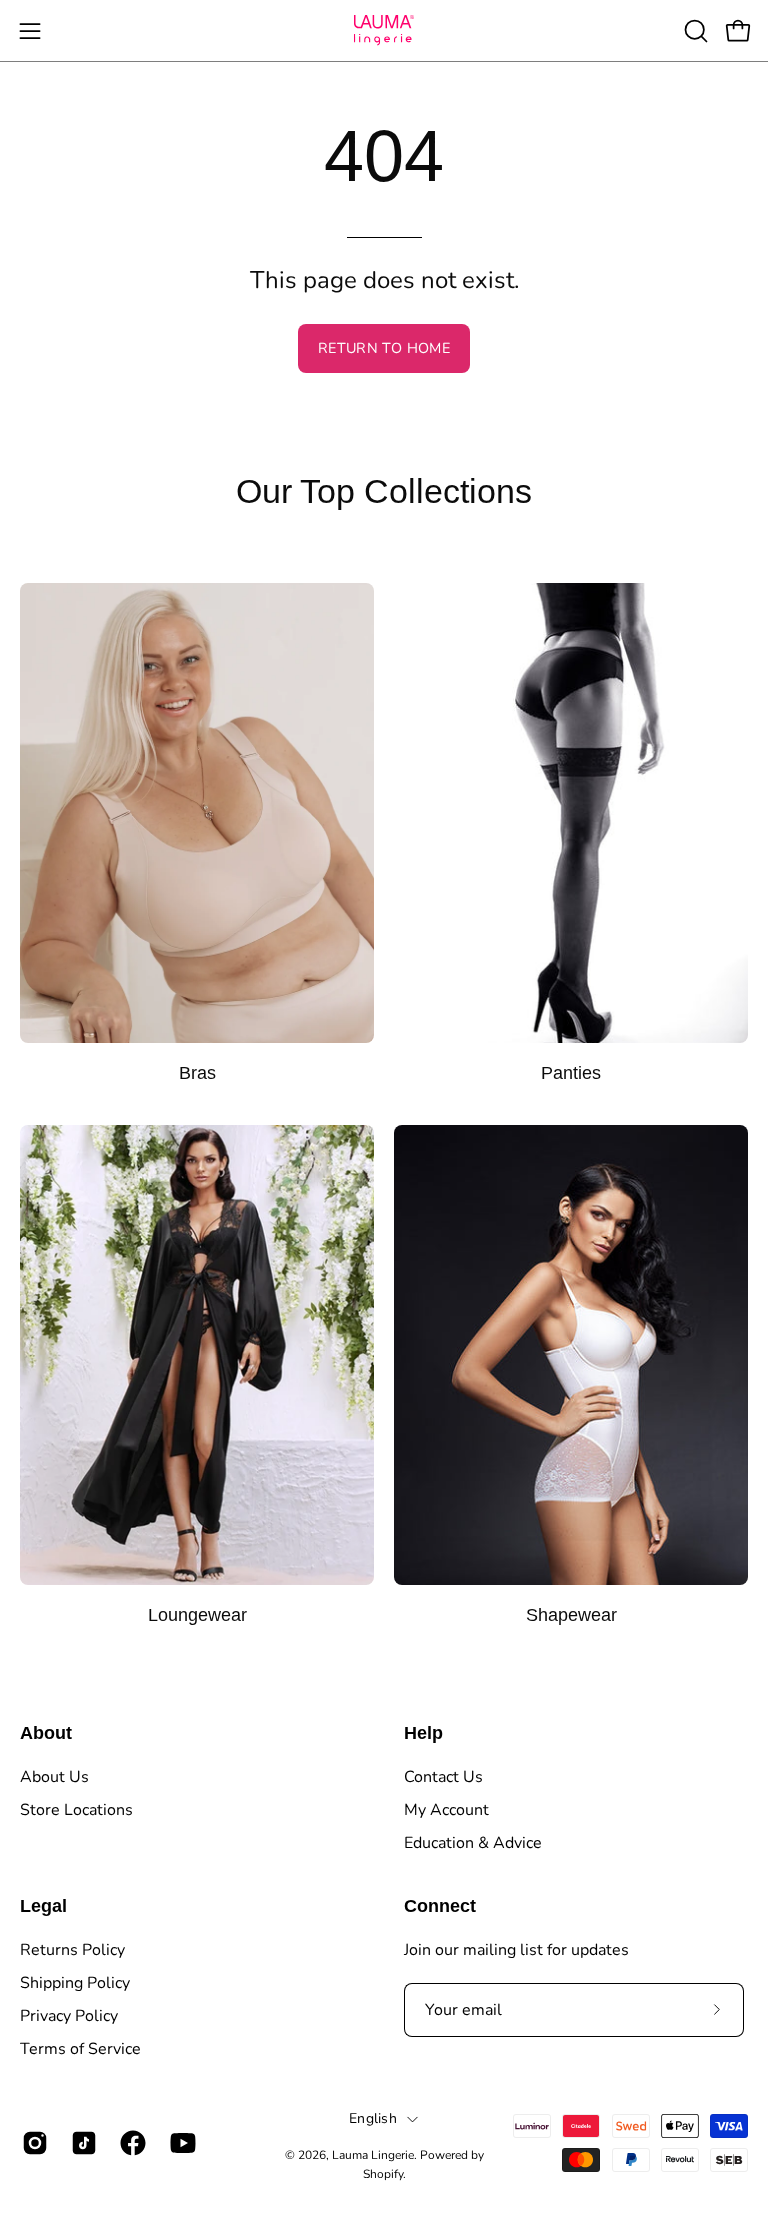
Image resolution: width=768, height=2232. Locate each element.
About (46, 1733)
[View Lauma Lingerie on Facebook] (129, 2143)
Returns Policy (72, 1950)
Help (423, 1733)
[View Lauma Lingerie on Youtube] (179, 2143)
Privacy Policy (69, 2016)
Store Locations (76, 1810)
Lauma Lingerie (373, 2155)
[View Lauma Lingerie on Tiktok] (80, 2143)
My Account (446, 1810)
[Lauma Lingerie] (384, 30)
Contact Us (443, 1777)
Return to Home (384, 348)
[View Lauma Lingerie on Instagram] (31, 2143)
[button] (694, 31)
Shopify (383, 2174)
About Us (54, 1777)
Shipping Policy (75, 1983)
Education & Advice (473, 1843)
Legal (43, 1906)
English (373, 2118)
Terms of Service (80, 2049)
